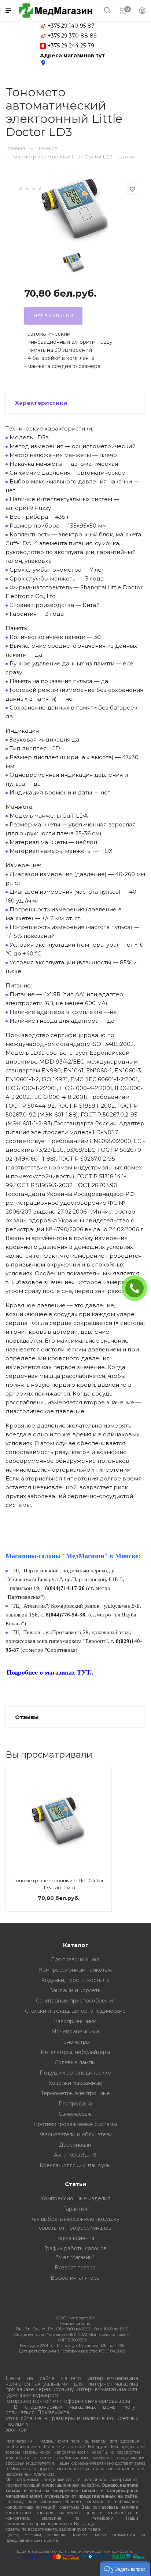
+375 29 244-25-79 (71, 46)
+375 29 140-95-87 (71, 26)
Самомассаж (75, 2114)
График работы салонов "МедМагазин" (75, 2253)
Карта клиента (75, 2238)
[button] (125, 2569)
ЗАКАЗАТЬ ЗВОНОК (137, 1288)
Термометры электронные (75, 2093)
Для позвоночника (75, 1959)
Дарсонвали (75, 2145)
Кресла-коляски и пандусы (75, 2165)
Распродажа (75, 2104)
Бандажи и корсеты (75, 1990)
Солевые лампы (75, 2062)
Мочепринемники (75, 2032)
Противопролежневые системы (75, 2124)
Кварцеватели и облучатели (75, 2134)
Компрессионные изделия (75, 2198)
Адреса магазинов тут (72, 59)
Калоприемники (75, 2021)
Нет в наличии (53, 316)
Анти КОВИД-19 (75, 2155)
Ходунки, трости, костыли (75, 1980)
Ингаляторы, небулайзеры (75, 2052)
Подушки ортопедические (75, 2073)
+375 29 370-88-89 (72, 36)
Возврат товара (75, 2268)
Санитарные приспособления (75, 2001)
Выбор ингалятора (75, 2278)
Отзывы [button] (27, 1717)
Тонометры (75, 2042)
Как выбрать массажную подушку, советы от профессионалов (75, 2223)
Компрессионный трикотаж (75, 1970)
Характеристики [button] (41, 403)
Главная (15, 148)
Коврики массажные (75, 2083)
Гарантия (75, 2209)
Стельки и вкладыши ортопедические (75, 2011)
